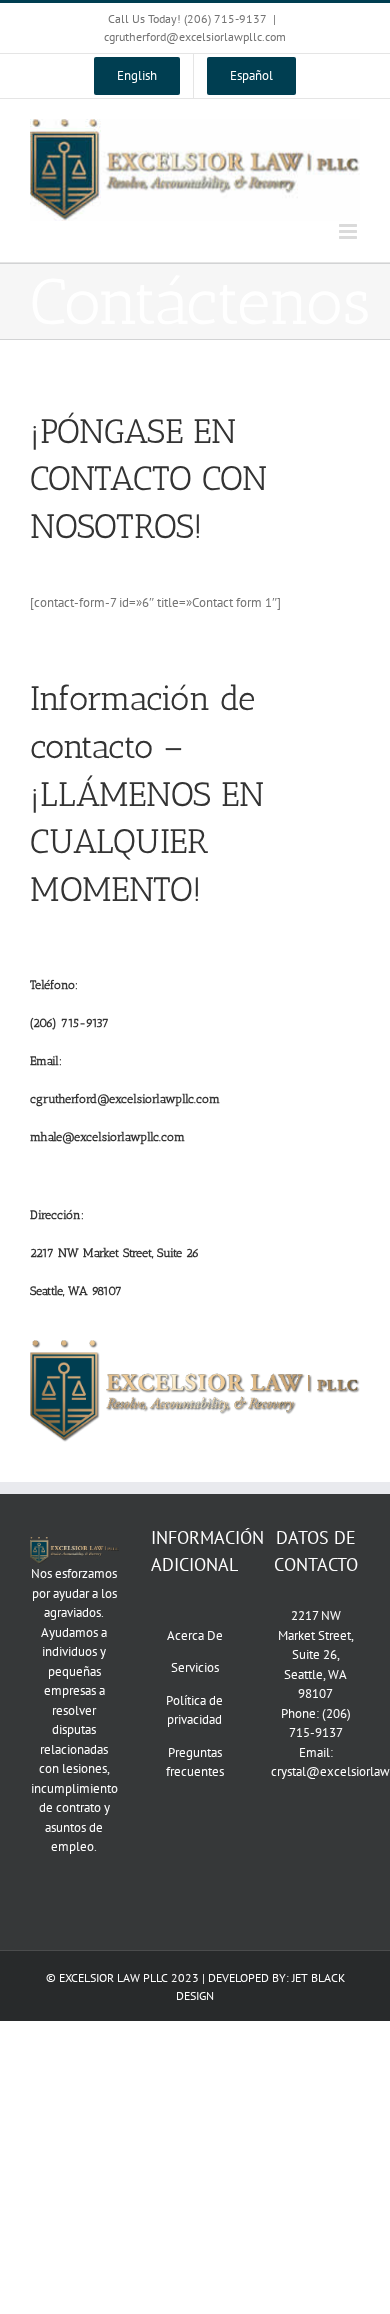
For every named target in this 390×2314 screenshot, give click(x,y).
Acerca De (195, 1635)
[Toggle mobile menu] (349, 231)
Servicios (195, 1667)
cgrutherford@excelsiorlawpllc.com (195, 36)
